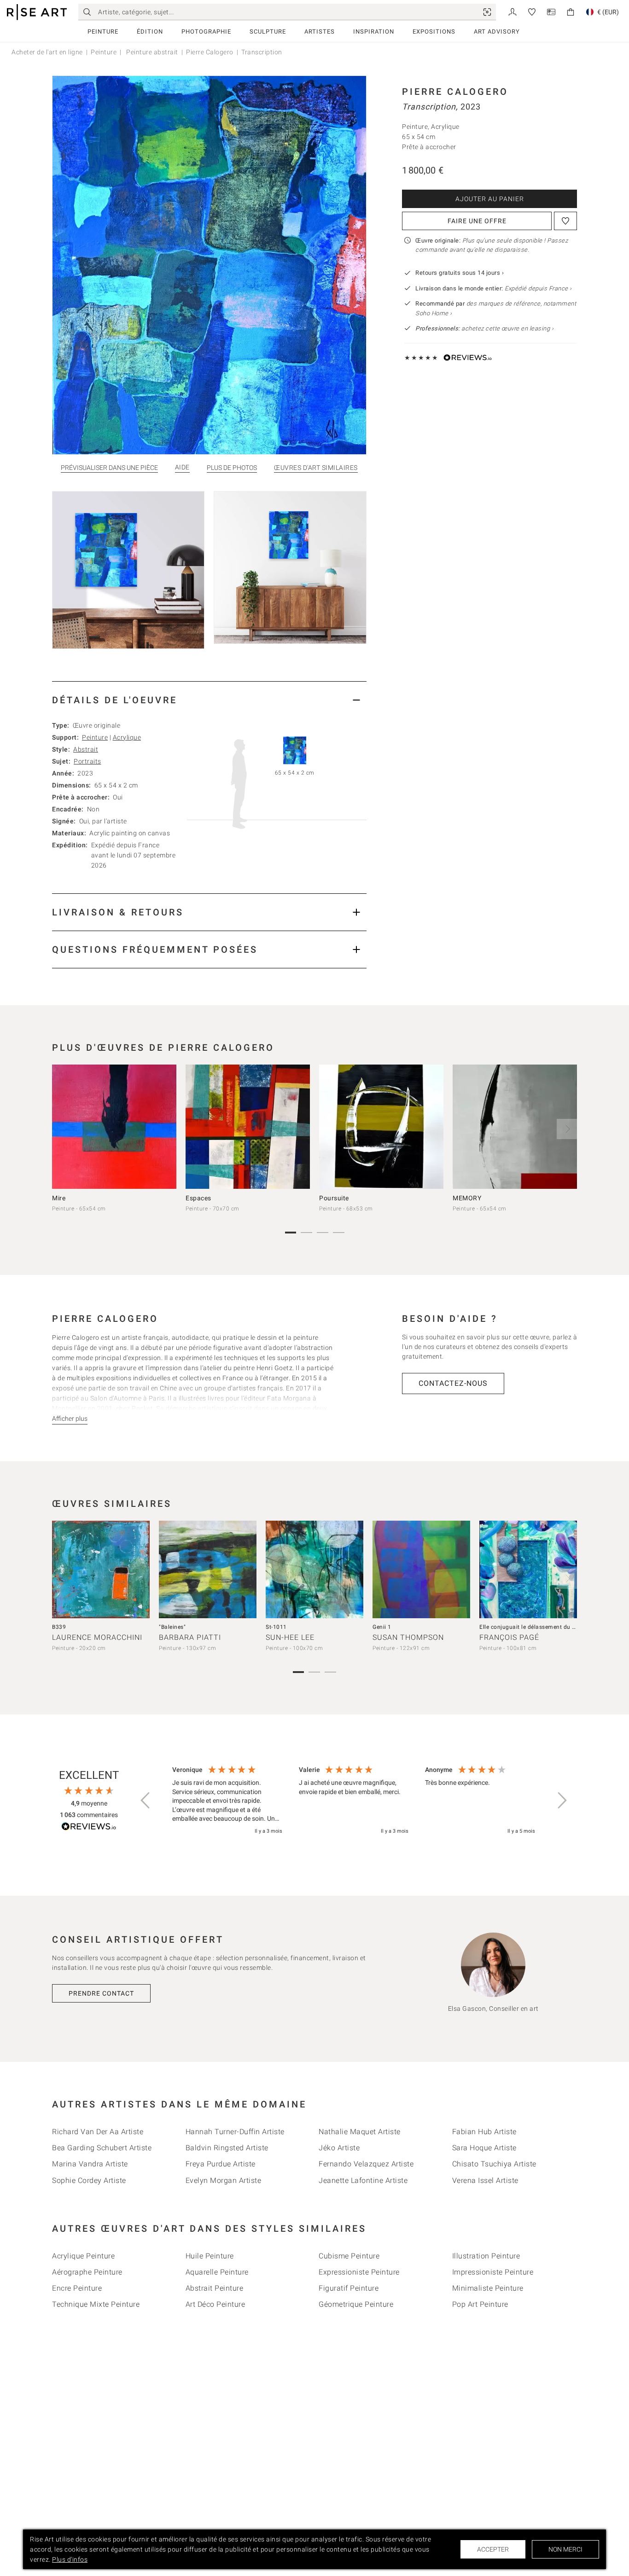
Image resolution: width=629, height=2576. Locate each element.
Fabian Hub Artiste (484, 2132)
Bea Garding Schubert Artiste (102, 2148)
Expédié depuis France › (538, 288)
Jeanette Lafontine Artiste (363, 2180)
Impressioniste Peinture (493, 2272)
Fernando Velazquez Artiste (366, 2164)
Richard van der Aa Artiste (98, 2132)
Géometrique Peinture (356, 2304)
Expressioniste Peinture (359, 2272)
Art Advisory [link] (497, 32)
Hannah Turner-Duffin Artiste (235, 2132)
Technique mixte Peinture (96, 2304)
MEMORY (467, 1198)
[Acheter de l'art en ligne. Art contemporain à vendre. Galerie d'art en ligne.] (37, 12)
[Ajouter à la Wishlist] (565, 221)
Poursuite (334, 1198)
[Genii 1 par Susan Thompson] (421, 1569)
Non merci (565, 2549)
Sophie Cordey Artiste (89, 2180)
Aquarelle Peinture (217, 2272)
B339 (59, 1627)
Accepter (493, 2549)
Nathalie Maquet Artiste (360, 2132)
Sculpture (268, 32)
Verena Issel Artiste (485, 2180)
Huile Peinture (210, 2256)
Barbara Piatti (190, 1637)
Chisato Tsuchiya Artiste (494, 2164)
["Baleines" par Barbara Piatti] (208, 1569)
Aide (182, 467)
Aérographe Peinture (87, 2272)
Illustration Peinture (486, 2256)
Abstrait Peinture (215, 2288)
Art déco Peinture (215, 2304)
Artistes (320, 32)
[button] (146, 1800)
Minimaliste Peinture (488, 2288)
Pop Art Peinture (480, 2304)
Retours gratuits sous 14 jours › (460, 273)
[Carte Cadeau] (551, 11)
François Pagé (509, 1637)
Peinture (103, 32)
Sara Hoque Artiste (484, 2148)
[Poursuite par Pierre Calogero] (381, 1127)
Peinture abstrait (151, 52)
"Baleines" (172, 1627)
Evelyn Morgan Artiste (224, 2180)
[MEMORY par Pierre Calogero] (515, 1127)
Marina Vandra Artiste (90, 2164)
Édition (150, 32)
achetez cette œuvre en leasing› (484, 328)
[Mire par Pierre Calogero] (114, 1127)
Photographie (206, 32)
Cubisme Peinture (349, 2256)
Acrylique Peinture (83, 2256)
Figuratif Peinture (349, 2288)
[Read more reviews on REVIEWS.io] (89, 1828)
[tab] (209, 700)
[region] (354, 1800)
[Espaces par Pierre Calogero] (248, 1127)
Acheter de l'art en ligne (47, 52)
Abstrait (86, 749)
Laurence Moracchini (97, 1637)
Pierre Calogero (210, 52)
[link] (487, 12)
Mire (59, 1198)
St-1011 (276, 1627)
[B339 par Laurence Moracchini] (101, 1569)
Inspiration (374, 32)
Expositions (434, 32)
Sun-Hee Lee (290, 1637)
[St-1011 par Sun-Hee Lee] (314, 1569)
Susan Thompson (408, 1637)
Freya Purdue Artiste (221, 2164)
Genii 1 (382, 1627)
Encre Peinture (77, 2288)
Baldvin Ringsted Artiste (227, 2148)
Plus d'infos (70, 2559)
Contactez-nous (453, 1383)
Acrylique (127, 737)
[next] (567, 1129)
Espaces (198, 1198)
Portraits (87, 761)
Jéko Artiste (339, 2148)
